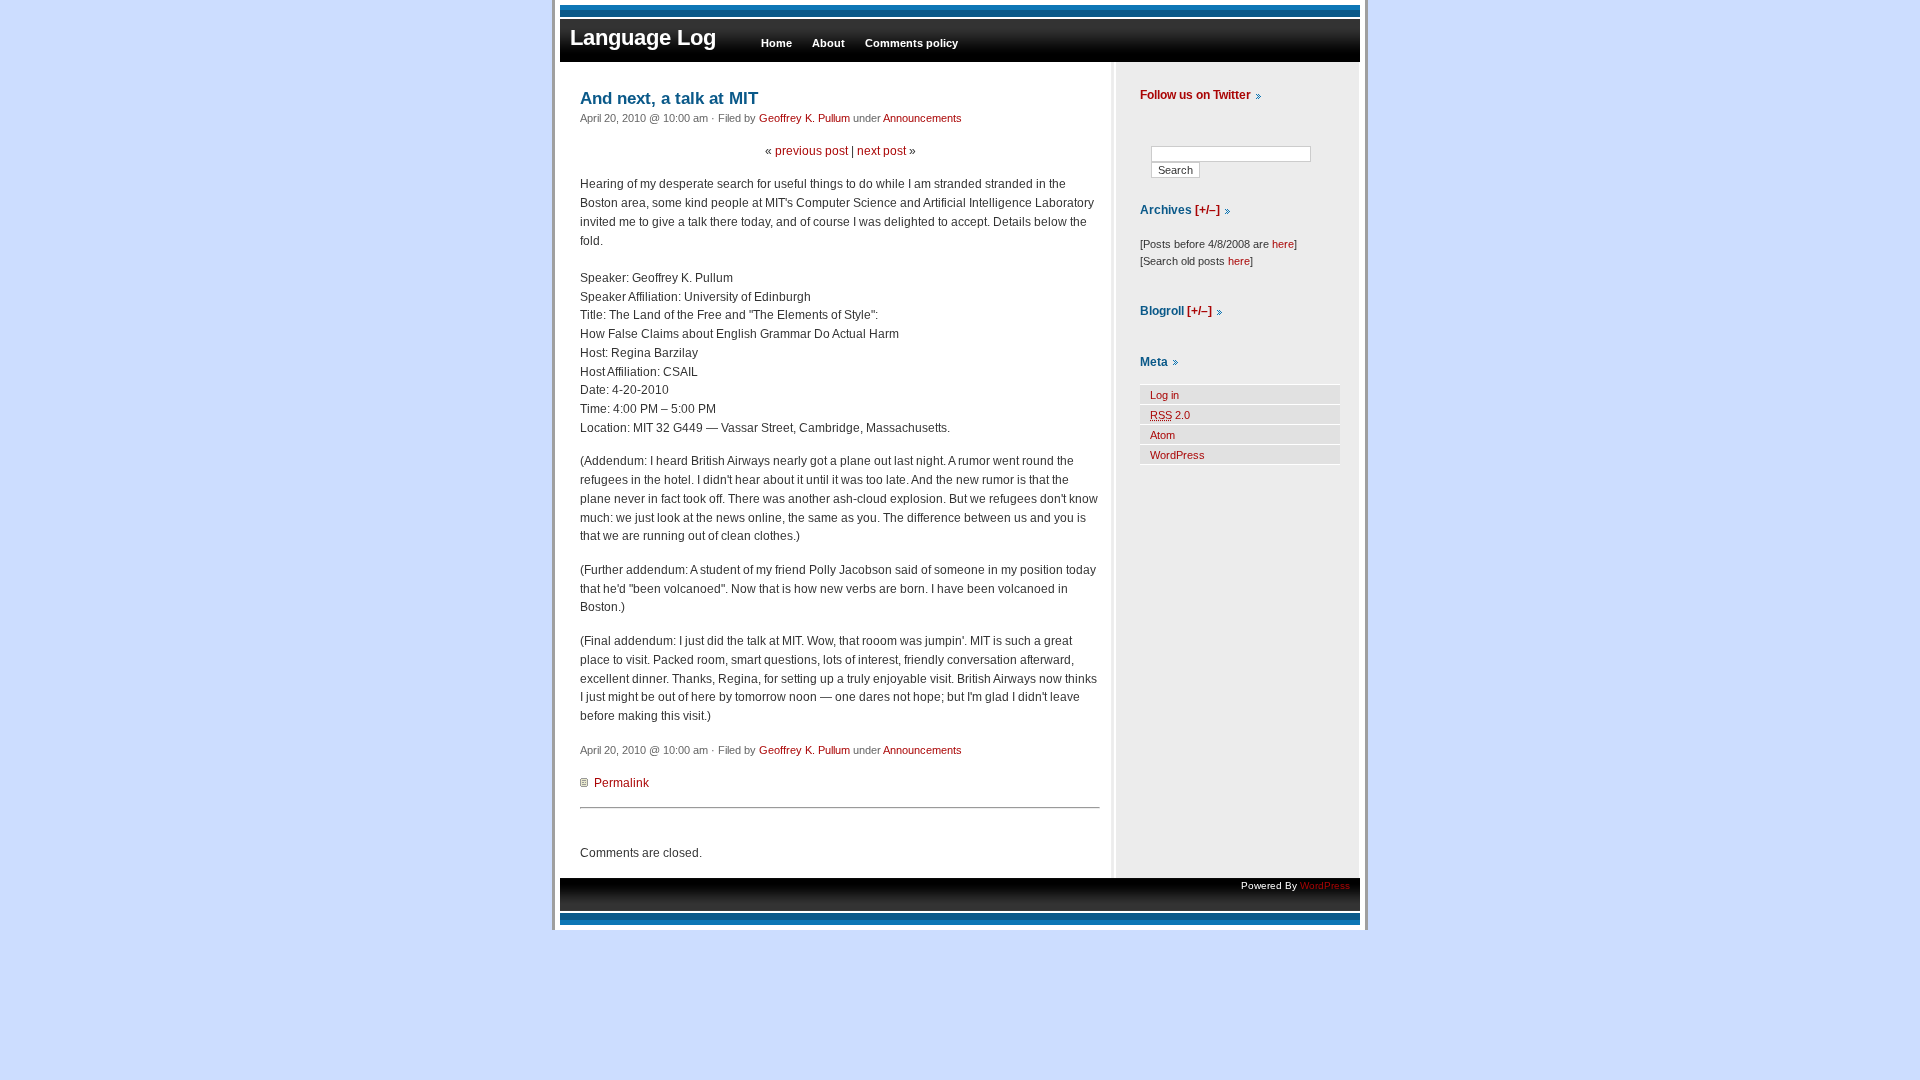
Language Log (643, 37)
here (1283, 244)
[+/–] (1207, 210)
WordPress (1177, 455)
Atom (1162, 435)
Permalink (621, 783)
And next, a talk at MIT (669, 98)
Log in (1164, 395)
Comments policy (911, 43)
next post (881, 151)
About (828, 43)
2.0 (1170, 415)
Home (776, 43)
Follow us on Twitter (1195, 95)
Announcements (922, 118)
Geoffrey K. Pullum (804, 118)
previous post (811, 151)
